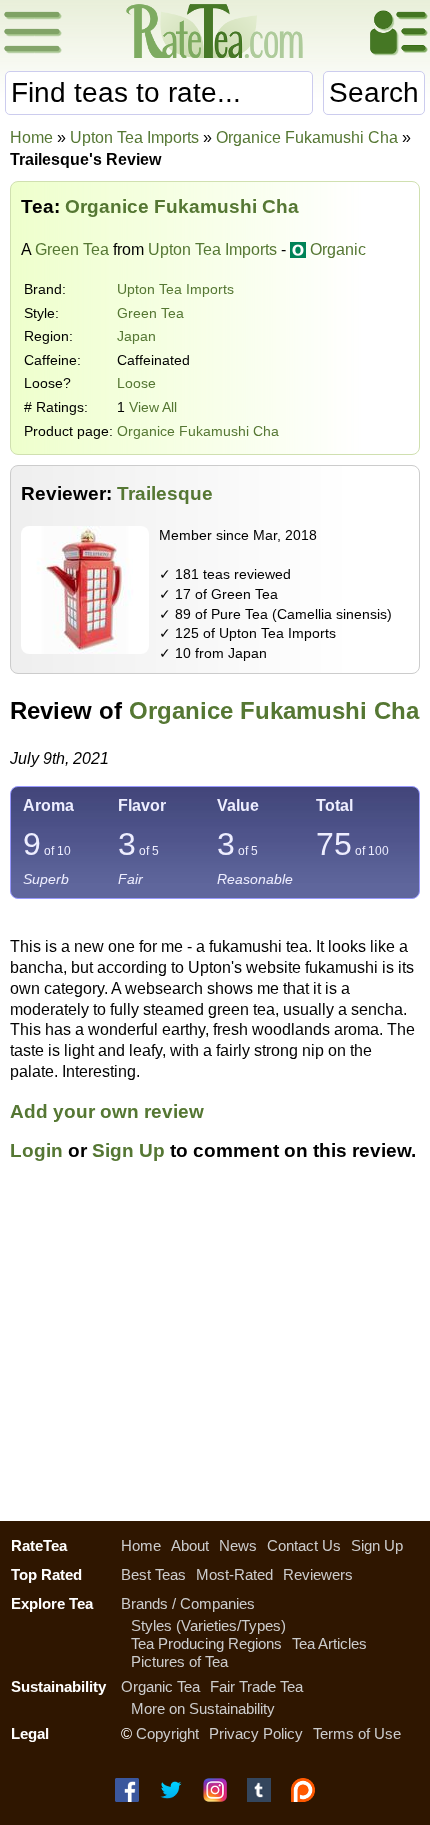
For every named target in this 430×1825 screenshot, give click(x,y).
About (190, 1545)
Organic (338, 249)
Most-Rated (234, 1574)
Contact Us (304, 1545)
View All (153, 407)
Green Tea (72, 249)
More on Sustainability (203, 1708)
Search (374, 92)
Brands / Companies (188, 1603)
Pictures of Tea (179, 1661)
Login (36, 1150)
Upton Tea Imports (175, 289)
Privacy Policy (256, 1733)
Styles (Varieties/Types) (208, 1625)
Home (31, 137)
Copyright (167, 1733)
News (238, 1545)
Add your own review (107, 1111)
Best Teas (153, 1574)
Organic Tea (160, 1686)
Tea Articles (329, 1643)
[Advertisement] (215, 1353)
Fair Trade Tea (256, 1686)
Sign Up (128, 1150)
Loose (136, 383)
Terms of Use (357, 1733)
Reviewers (318, 1574)
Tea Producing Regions (206, 1643)
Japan (136, 336)
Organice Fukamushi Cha (198, 431)
